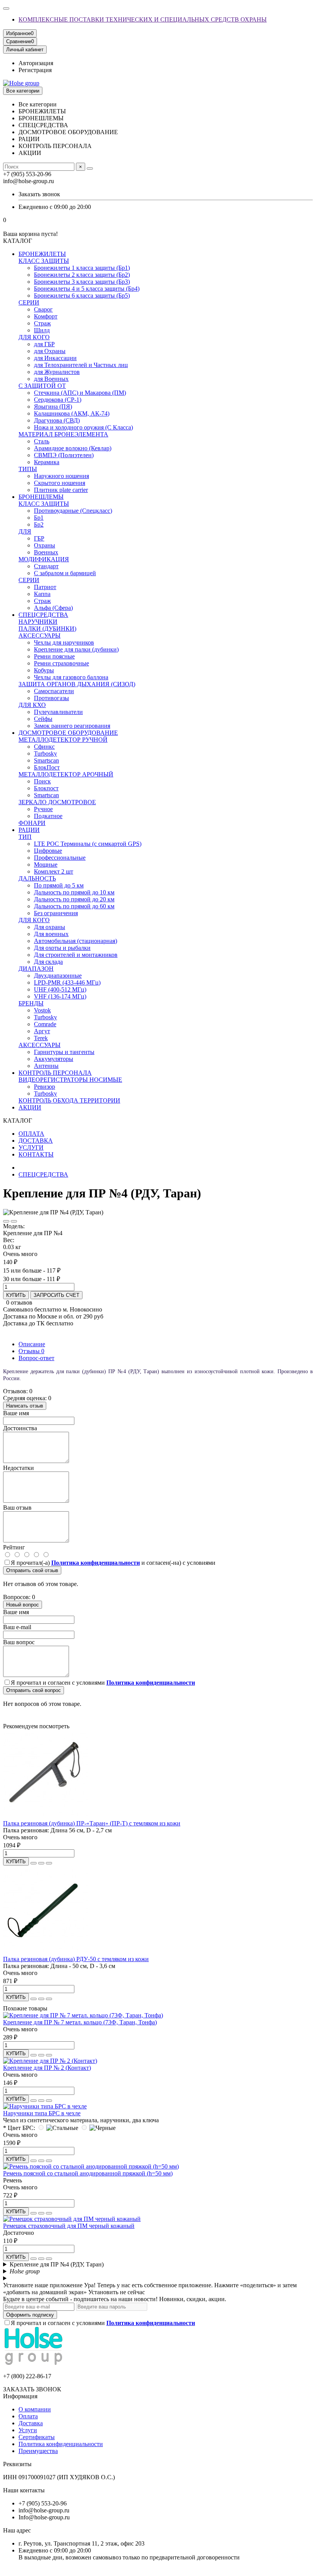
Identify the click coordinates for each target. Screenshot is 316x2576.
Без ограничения (56, 913)
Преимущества (38, 2451)
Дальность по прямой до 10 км (74, 892)
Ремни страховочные (61, 663)
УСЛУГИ (31, 1147)
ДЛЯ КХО (32, 705)
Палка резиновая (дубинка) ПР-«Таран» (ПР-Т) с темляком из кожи (92, 1823)
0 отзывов (19, 1302)
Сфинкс (44, 747)
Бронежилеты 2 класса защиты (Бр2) (82, 275)
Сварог (43, 309)
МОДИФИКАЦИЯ (44, 559)
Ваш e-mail (17, 1627)
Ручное (43, 809)
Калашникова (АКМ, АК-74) (72, 413)
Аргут (42, 1031)
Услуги (28, 2430)
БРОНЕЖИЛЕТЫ (42, 254)
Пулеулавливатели (58, 712)
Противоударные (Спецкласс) (73, 511)
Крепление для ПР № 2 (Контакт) (47, 2068)
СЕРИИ (29, 302)
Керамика (47, 462)
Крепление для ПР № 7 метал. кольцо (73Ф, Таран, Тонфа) (80, 2022)
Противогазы (51, 698)
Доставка (31, 2423)
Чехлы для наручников (64, 642)
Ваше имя (16, 1413)
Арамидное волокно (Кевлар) (73, 448)
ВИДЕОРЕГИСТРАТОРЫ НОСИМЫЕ (70, 1080)
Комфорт (46, 316)
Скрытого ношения (60, 483)
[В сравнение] (14, 1221)
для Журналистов (57, 372)
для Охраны (50, 351)
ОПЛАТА (31, 1134)
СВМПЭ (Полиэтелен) (64, 455)
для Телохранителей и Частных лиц (81, 365)
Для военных (51, 934)
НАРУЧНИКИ (38, 622)
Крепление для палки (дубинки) (76, 649)
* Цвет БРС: (19, 2128)
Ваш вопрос (19, 1642)
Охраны (45, 545)
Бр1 (39, 518)
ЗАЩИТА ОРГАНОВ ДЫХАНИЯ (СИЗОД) (77, 684)
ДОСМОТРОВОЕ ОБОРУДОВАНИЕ (68, 733)
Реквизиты (17, 2464)
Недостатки (18, 1468)
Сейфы (43, 719)
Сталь (42, 441)
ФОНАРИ (32, 823)
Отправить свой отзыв (32, 1570)
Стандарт (46, 566)
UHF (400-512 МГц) (60, 989)
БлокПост (47, 767)
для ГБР (44, 344)
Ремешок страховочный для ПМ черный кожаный (69, 2226)
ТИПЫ (28, 469)
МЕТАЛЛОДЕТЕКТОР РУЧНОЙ (63, 740)
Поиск (42, 781)
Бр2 (39, 524)
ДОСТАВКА (36, 1141)
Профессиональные (60, 858)
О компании (35, 2409)
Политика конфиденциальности (61, 2444)
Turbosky (45, 753)
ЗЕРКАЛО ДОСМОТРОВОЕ (57, 802)
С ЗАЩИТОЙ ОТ (42, 386)
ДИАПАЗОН (36, 969)
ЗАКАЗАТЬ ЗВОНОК (32, 2389)
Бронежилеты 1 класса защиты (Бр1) (82, 268)
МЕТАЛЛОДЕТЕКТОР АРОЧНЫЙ (66, 774)
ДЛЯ (25, 531)
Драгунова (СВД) (57, 420)
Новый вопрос (23, 1605)
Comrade (45, 1024)
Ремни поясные (54, 656)
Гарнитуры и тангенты (64, 1052)
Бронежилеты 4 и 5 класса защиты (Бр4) (87, 289)
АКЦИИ (30, 1107)
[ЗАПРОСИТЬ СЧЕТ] (34, 1863)
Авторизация (36, 63)
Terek (41, 1038)
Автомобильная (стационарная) (76, 941)
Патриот (45, 587)
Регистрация (35, 70)
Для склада (48, 962)
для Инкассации (55, 358)
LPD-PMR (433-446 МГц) (67, 982)
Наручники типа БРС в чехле (42, 2113)
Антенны (46, 1066)
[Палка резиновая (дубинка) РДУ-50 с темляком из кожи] (45, 1952)
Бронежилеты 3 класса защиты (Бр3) (82, 282)
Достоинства (20, 1428)
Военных (46, 552)
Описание (32, 1344)
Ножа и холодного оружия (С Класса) (83, 427)
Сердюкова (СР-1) (58, 400)
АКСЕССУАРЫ (39, 636)
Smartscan (46, 760)
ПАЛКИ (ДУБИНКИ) (47, 629)
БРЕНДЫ (31, 1003)
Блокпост (46, 788)
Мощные (46, 865)
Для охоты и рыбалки (62, 948)
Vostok (42, 1010)
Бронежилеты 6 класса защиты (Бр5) (82, 295)
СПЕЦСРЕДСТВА (43, 615)
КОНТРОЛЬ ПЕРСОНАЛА (55, 1073)
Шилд (42, 330)
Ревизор (45, 1087)
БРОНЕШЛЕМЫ (41, 497)
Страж (42, 323)
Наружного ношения (61, 476)
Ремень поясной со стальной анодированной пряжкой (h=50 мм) (88, 2173)
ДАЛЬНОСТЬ (37, 878)
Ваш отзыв (17, 1508)
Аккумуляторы (54, 1059)
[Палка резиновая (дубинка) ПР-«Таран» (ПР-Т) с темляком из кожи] (45, 1816)
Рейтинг (14, 1547)
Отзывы (31, 1351)
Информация (20, 2396)
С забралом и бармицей (65, 573)
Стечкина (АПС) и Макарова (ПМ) (80, 393)
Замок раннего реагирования (72, 726)
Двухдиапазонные (58, 976)
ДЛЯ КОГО (34, 337)
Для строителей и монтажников (76, 955)
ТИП (25, 837)
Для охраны (50, 927)
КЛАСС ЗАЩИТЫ (44, 261)
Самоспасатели (54, 691)
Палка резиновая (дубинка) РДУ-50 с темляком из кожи (76, 1959)
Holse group (25, 2271)
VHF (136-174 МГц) (60, 996)
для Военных (51, 379)
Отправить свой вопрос (34, 1690)
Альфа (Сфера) (53, 608)
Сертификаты (37, 2437)
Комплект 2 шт (54, 871)
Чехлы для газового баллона (71, 677)
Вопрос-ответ (36, 1358)
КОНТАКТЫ (36, 1154)
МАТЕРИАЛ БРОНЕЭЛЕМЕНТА (63, 434)
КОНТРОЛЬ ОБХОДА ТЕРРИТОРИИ (69, 1100)
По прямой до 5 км (59, 885)
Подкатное (48, 816)
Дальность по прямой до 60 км (74, 906)
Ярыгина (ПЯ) (53, 407)
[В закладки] (6, 1221)
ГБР (39, 538)
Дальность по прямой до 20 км (74, 899)
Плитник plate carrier (61, 490)
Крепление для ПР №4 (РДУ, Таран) (57, 2264)
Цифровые (48, 851)
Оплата (28, 2416)
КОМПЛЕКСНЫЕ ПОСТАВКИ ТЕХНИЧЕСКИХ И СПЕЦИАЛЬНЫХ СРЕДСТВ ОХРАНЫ (143, 19)
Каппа (42, 594)
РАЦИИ (29, 830)
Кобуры (44, 670)
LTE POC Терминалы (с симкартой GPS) (88, 844)
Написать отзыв (25, 1406)
